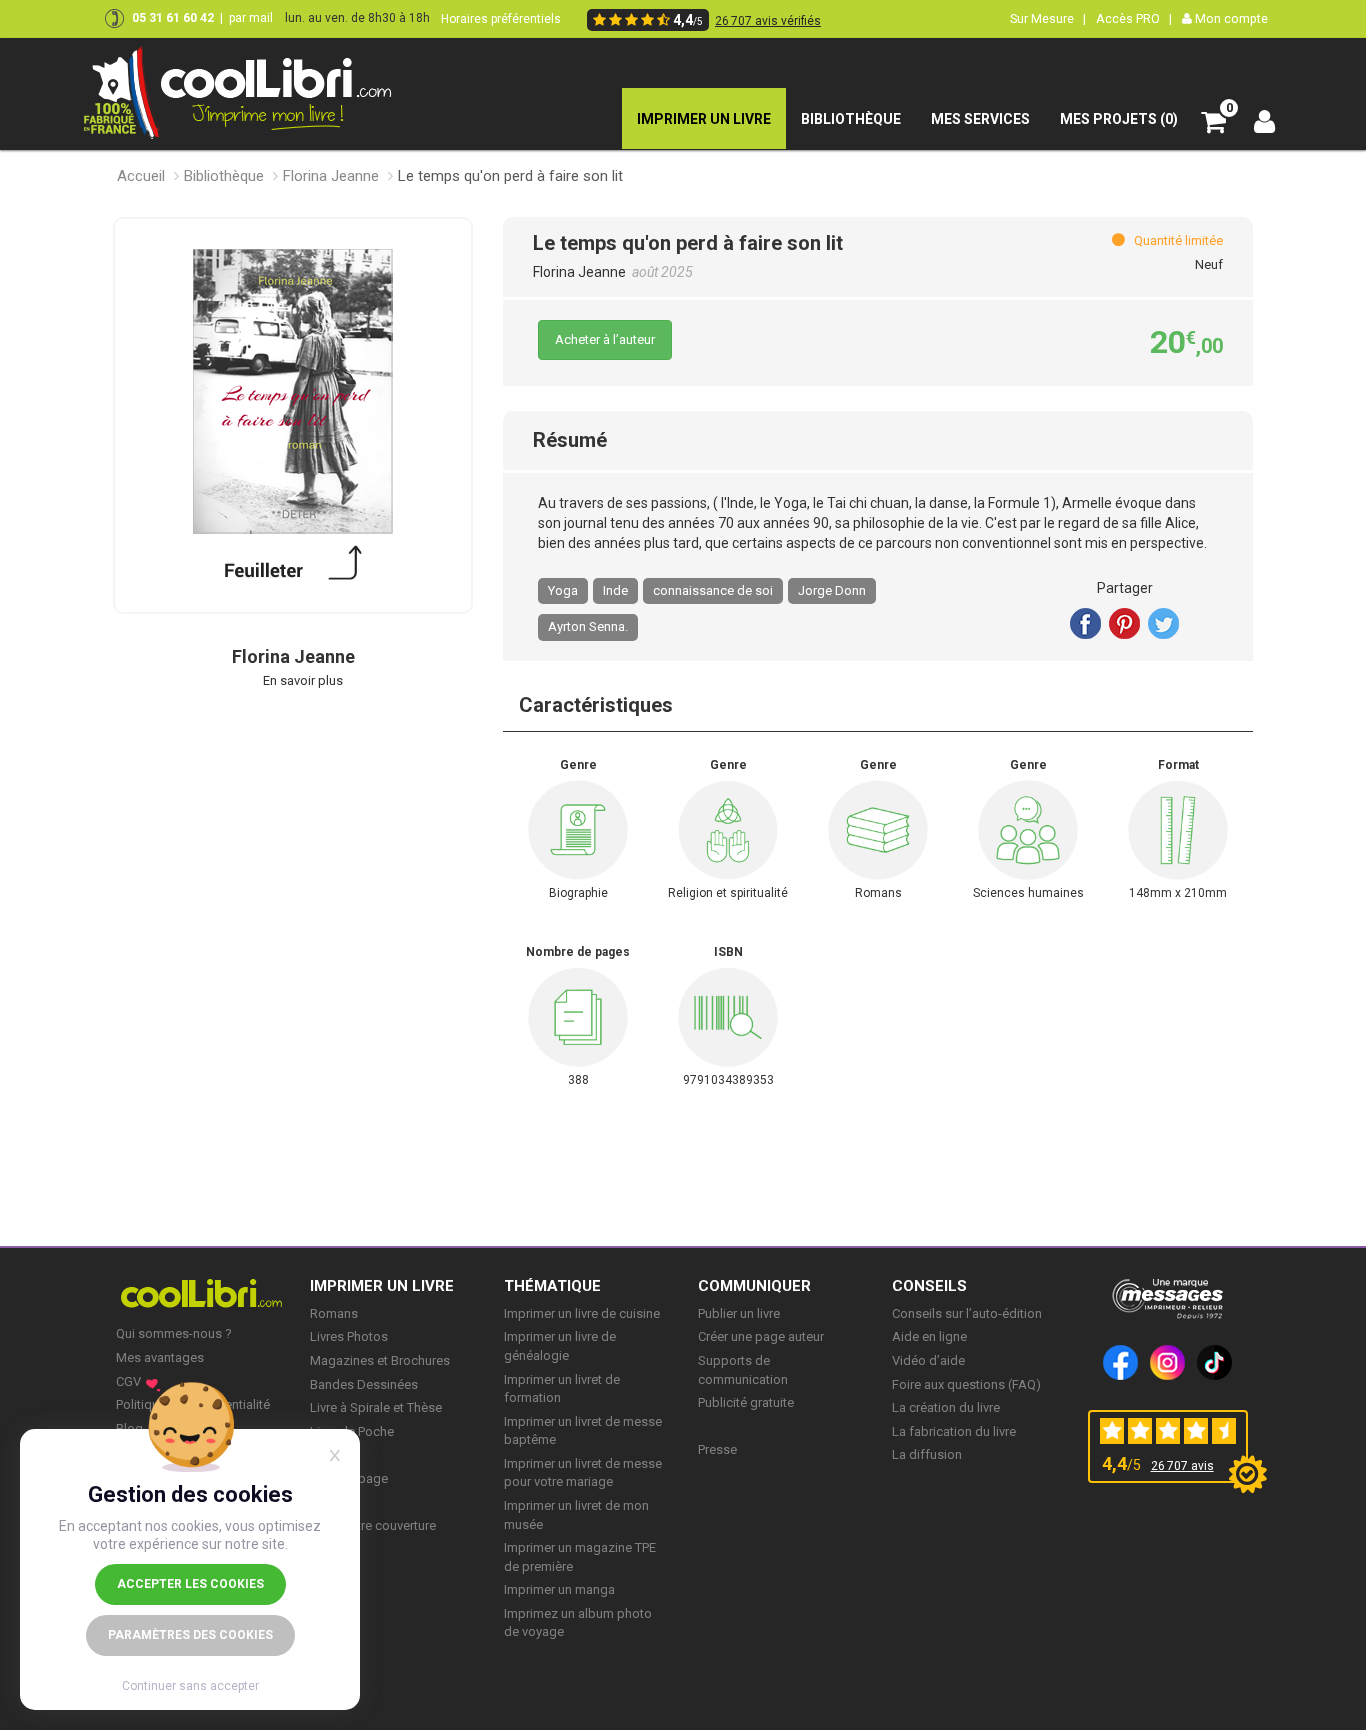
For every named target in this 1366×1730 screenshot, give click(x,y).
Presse (717, 1449)
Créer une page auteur (761, 1336)
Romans (334, 1313)
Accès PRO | (1134, 18)
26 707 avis (1182, 1466)
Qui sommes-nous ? (174, 1333)
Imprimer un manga (559, 1589)
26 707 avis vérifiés (768, 21)
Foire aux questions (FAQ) (966, 1384)
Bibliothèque (224, 176)
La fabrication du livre (954, 1431)
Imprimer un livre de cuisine (582, 1313)
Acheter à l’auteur (605, 339)
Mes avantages (160, 1357)
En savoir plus (303, 680)
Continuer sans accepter (190, 1686)
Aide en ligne (929, 1336)
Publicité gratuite (746, 1402)
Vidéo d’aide (928, 1360)
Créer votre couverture (373, 1525)
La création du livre (946, 1407)
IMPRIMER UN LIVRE (382, 1286)
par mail (251, 18)
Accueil (141, 176)
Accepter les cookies (190, 1584)
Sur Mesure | (1048, 18)
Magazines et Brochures (380, 1360)
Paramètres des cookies (190, 1635)
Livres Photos (349, 1336)
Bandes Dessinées (364, 1384)
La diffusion (927, 1454)
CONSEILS (929, 1286)
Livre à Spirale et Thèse (376, 1407)
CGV (128, 1381)
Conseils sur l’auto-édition (967, 1313)
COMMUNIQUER (754, 1286)
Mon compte (1230, 18)
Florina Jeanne (331, 176)
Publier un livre (739, 1313)
